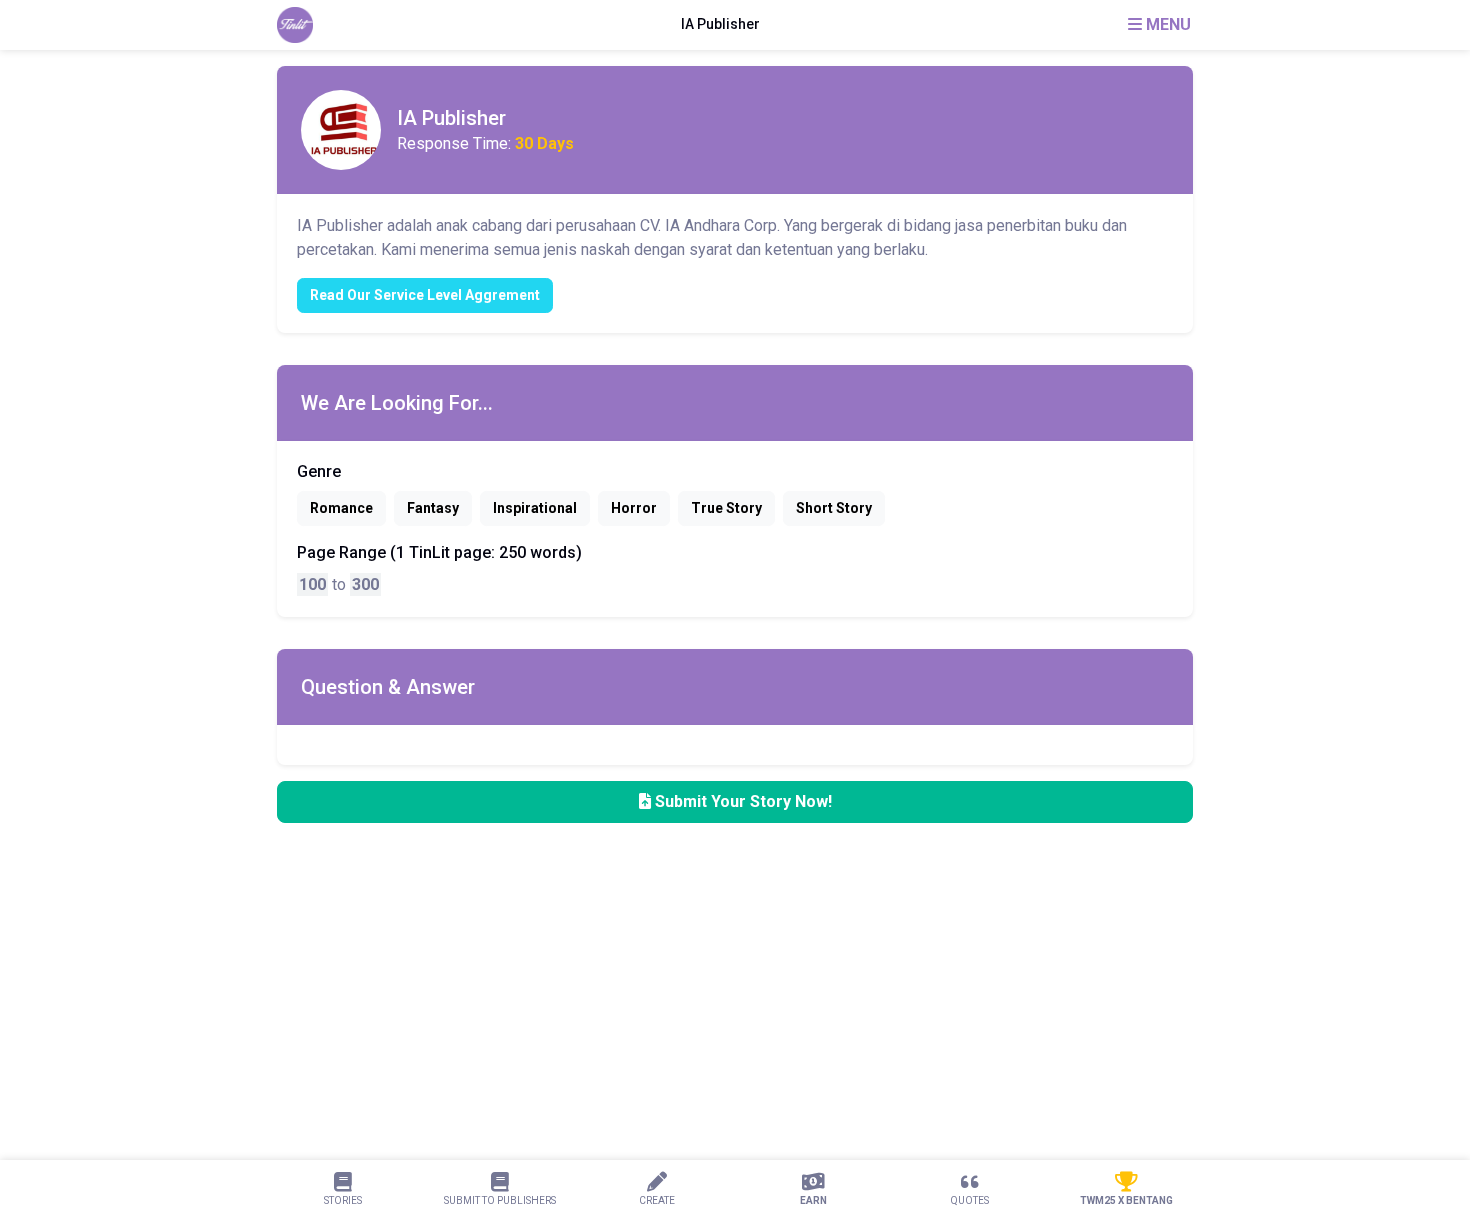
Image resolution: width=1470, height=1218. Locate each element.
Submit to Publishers (500, 1200)
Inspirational (535, 508)
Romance (341, 508)
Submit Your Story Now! (741, 801)
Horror (634, 508)
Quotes (970, 1200)
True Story (726, 508)
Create (657, 1200)
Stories (343, 1200)
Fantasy (433, 508)
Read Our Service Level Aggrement (425, 295)
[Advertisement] (600, 1071)
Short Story (834, 508)
